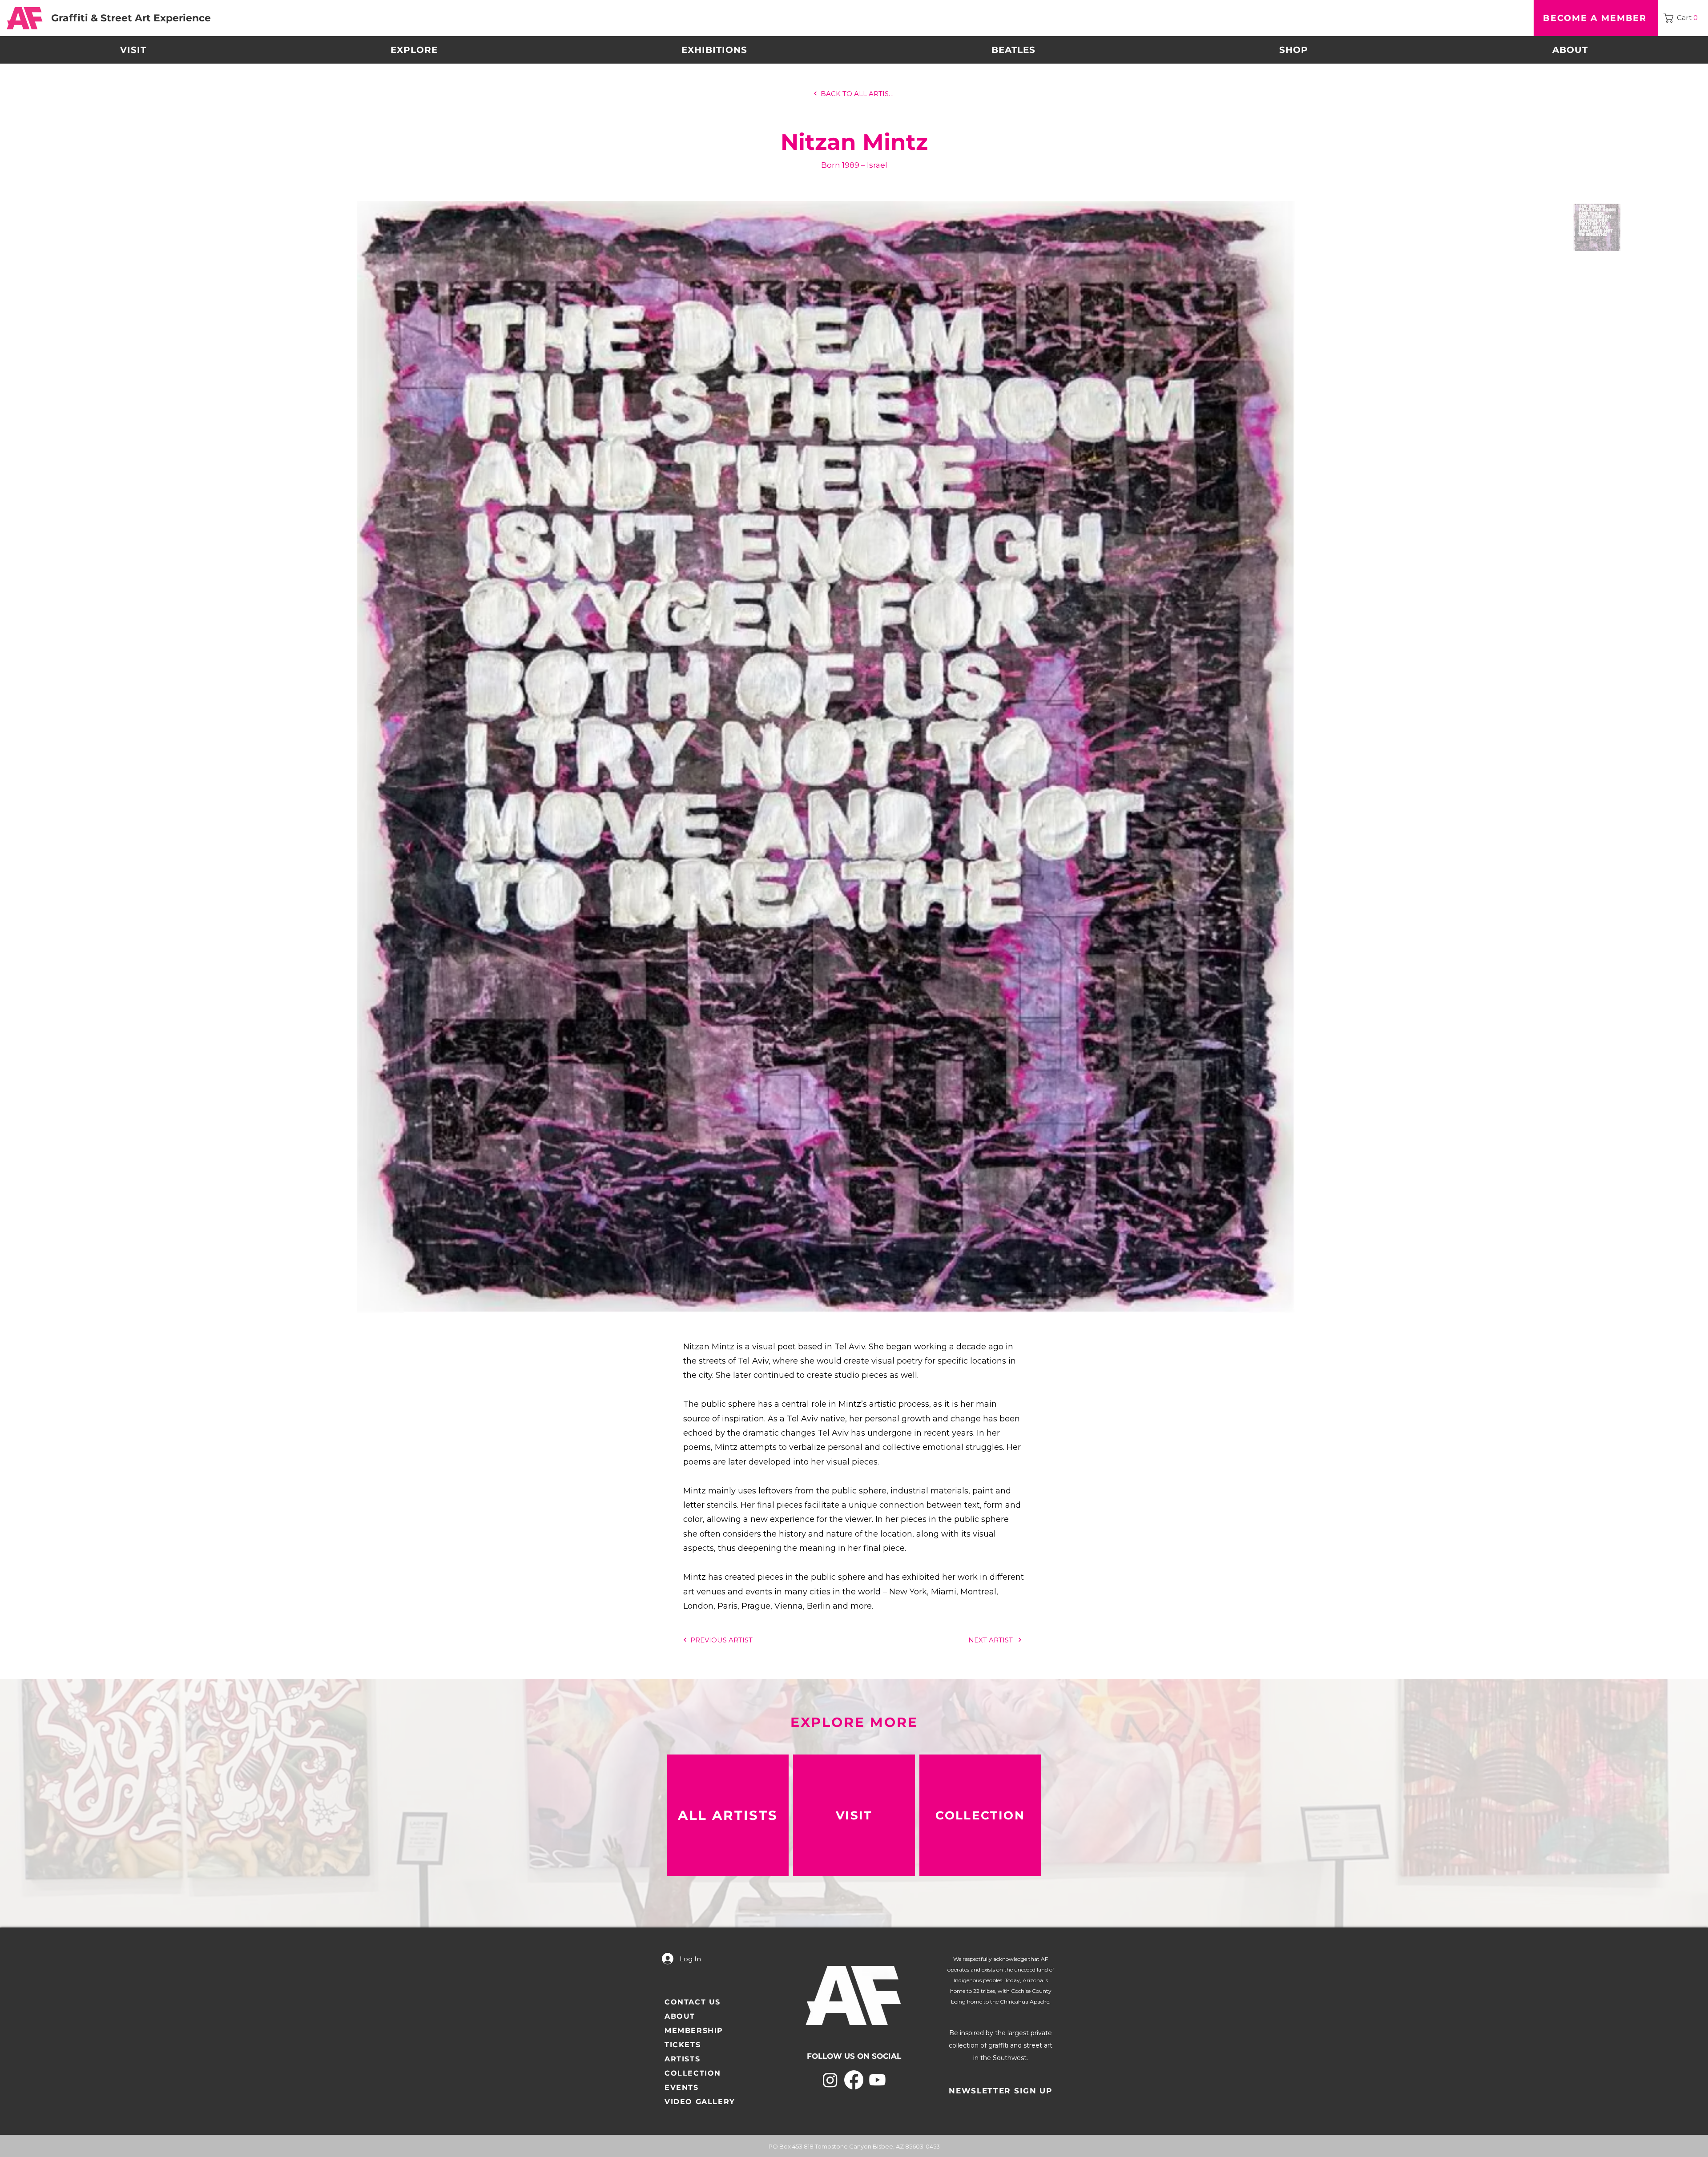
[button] (1683, 18)
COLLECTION (693, 2073)
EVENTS (682, 2087)
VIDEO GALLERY (700, 2102)
